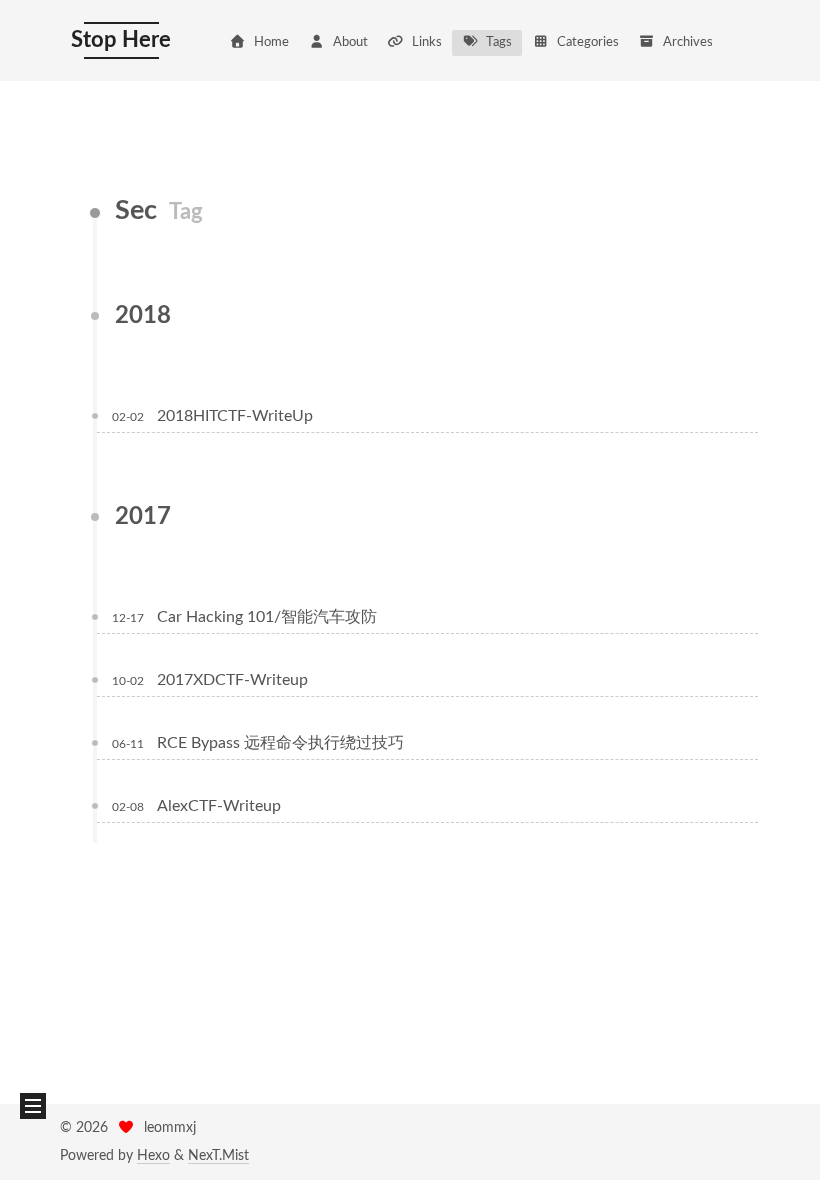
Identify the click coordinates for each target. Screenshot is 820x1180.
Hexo (153, 1156)
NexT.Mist (218, 1156)
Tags (499, 42)
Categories (588, 42)
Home (271, 42)
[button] (33, 1106)
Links (427, 42)
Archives (688, 42)
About (350, 42)
